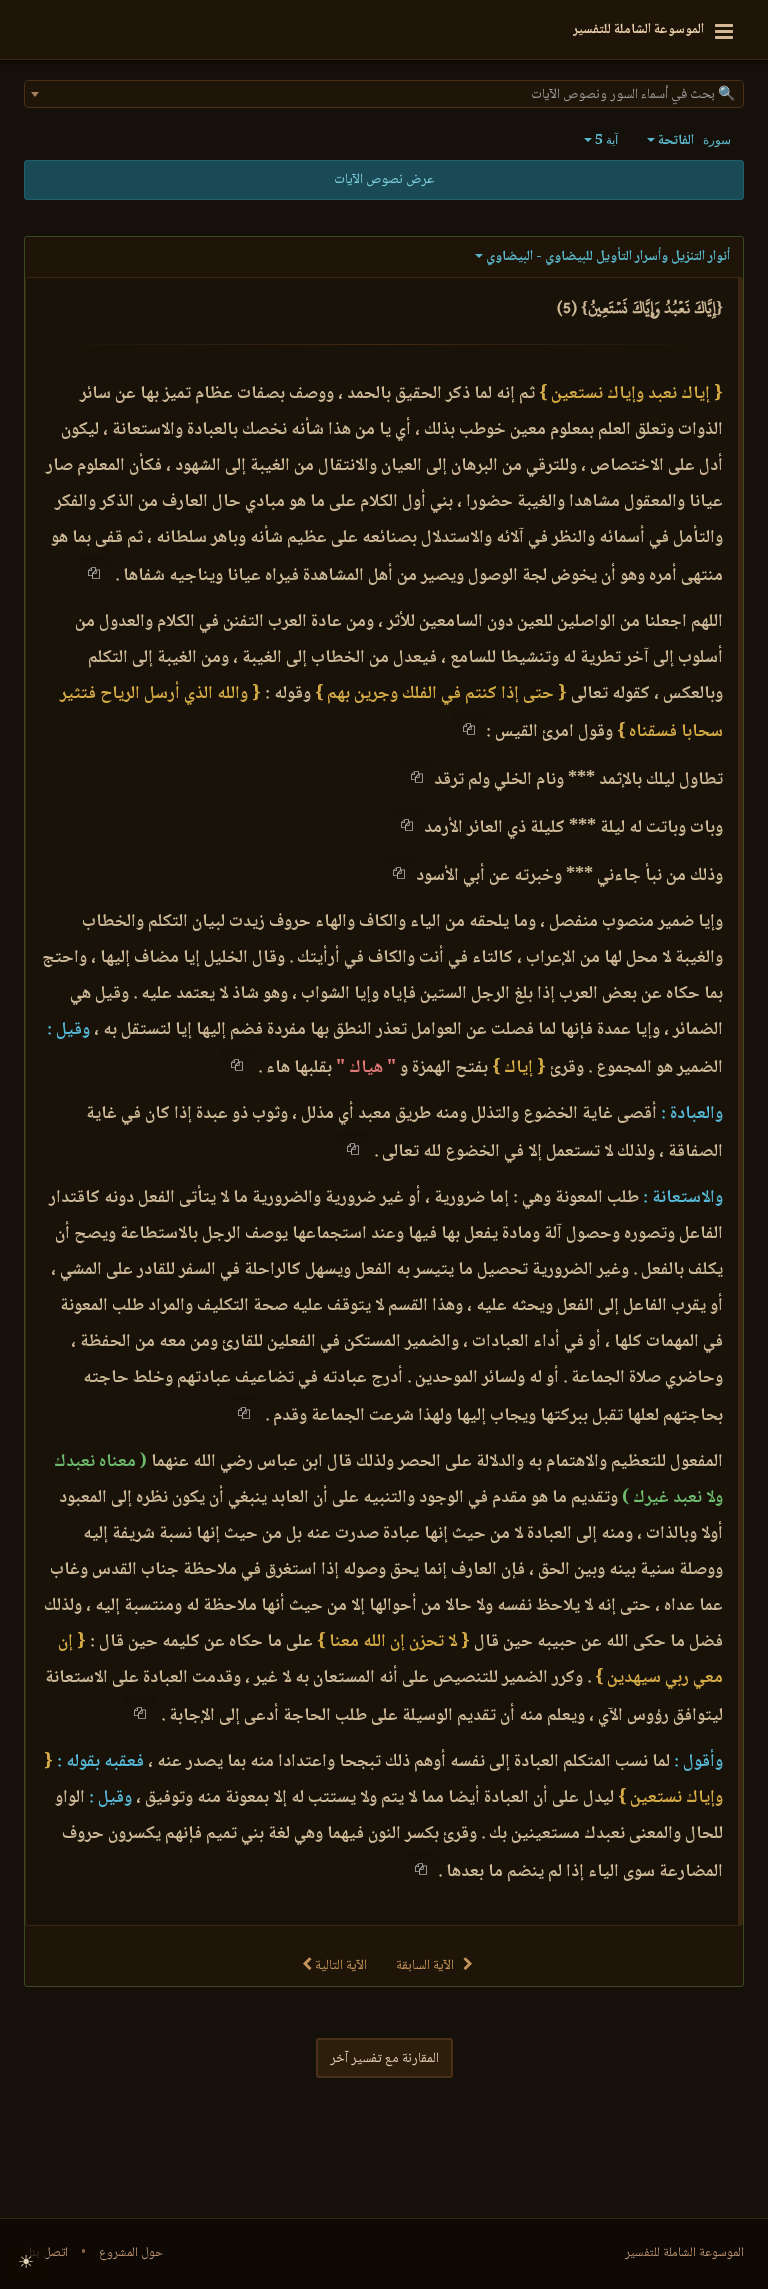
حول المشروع (131, 2253)
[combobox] (384, 94)
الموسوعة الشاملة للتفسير (684, 2253)
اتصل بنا (48, 2253)
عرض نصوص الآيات (384, 180)
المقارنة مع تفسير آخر (384, 2059)
